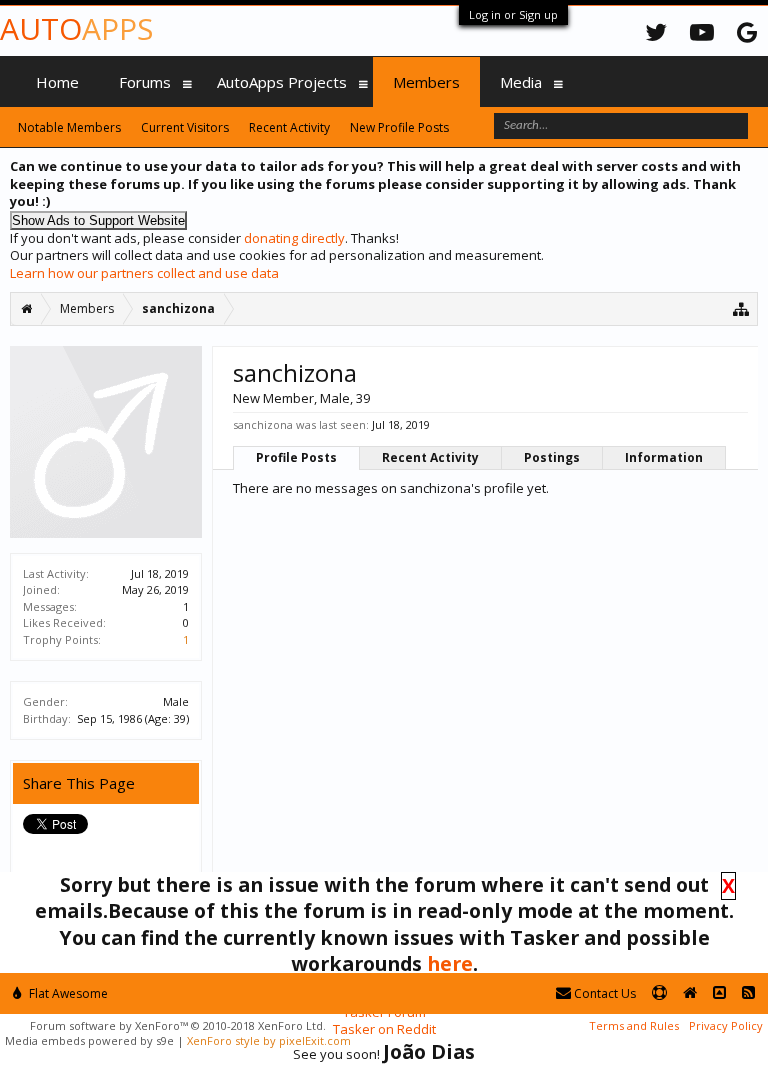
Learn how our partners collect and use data (144, 273)
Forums (145, 82)
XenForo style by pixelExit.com (269, 1040)
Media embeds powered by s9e (89, 1040)
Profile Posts (296, 457)
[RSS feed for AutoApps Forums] (748, 993)
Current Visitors (185, 127)
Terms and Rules (634, 1025)
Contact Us (603, 993)
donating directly (294, 238)
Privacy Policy (726, 1025)
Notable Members (69, 127)
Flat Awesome (67, 993)
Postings (552, 457)
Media (521, 82)
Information (664, 457)
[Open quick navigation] (741, 308)
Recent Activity (430, 457)
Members (426, 82)
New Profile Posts (399, 127)
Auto (76, 28)
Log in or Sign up (513, 14)
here (450, 963)
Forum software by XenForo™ (178, 1025)
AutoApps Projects (282, 82)
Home (57, 82)
